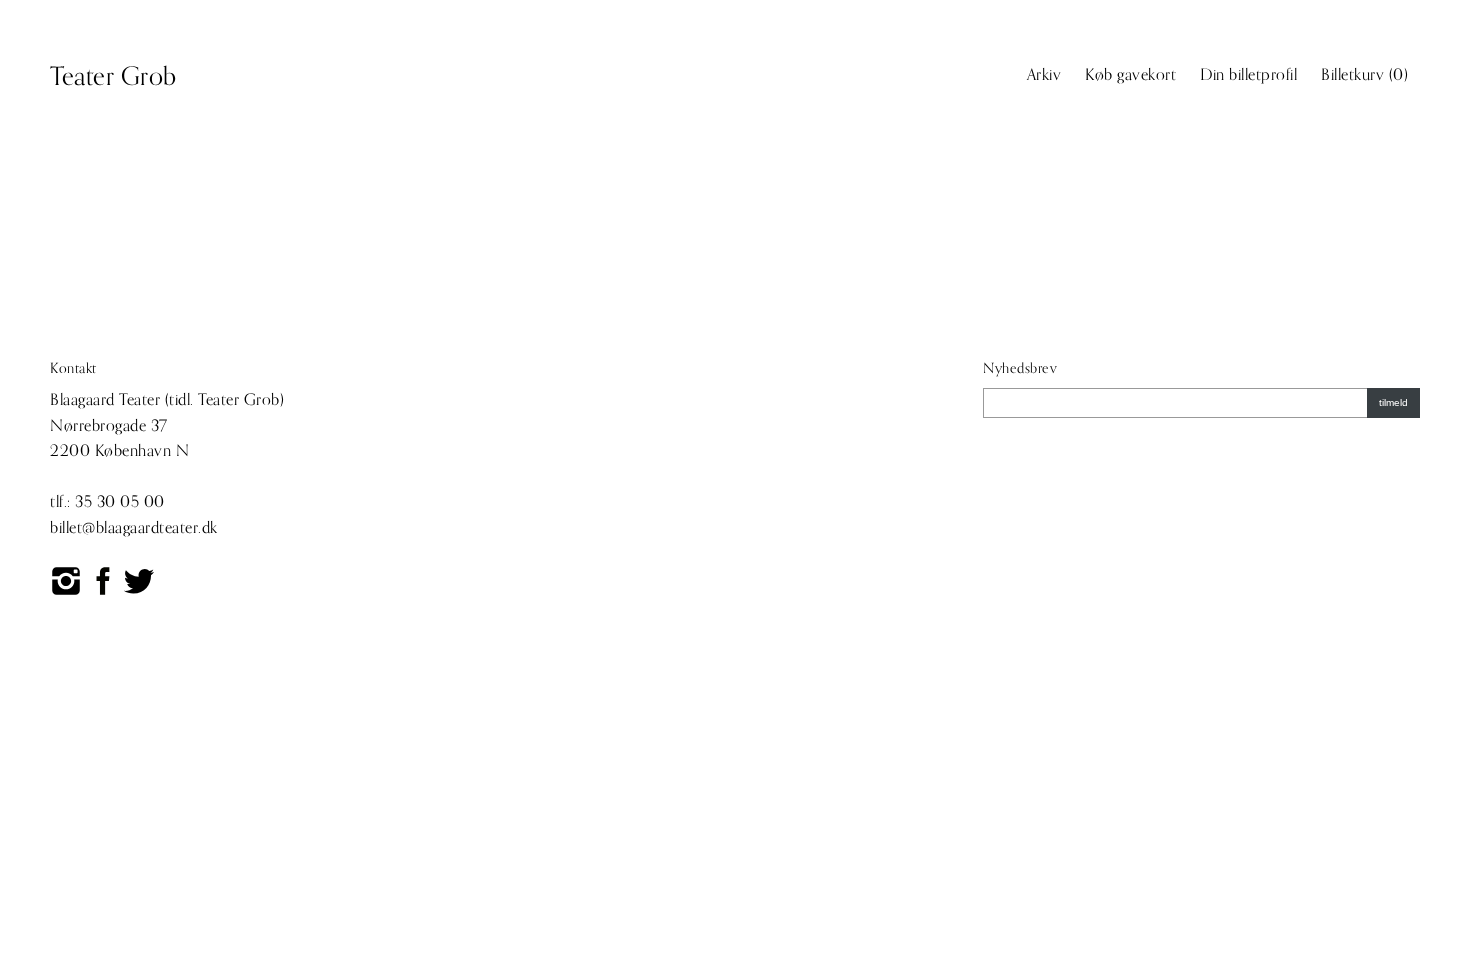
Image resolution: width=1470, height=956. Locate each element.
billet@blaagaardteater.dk (134, 528)
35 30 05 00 (120, 502)
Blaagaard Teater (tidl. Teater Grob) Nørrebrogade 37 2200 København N (167, 425)
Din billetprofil (1248, 75)
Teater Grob (113, 77)
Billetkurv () (1364, 75)
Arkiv (1044, 75)
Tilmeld (1393, 402)
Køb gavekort (1130, 75)
